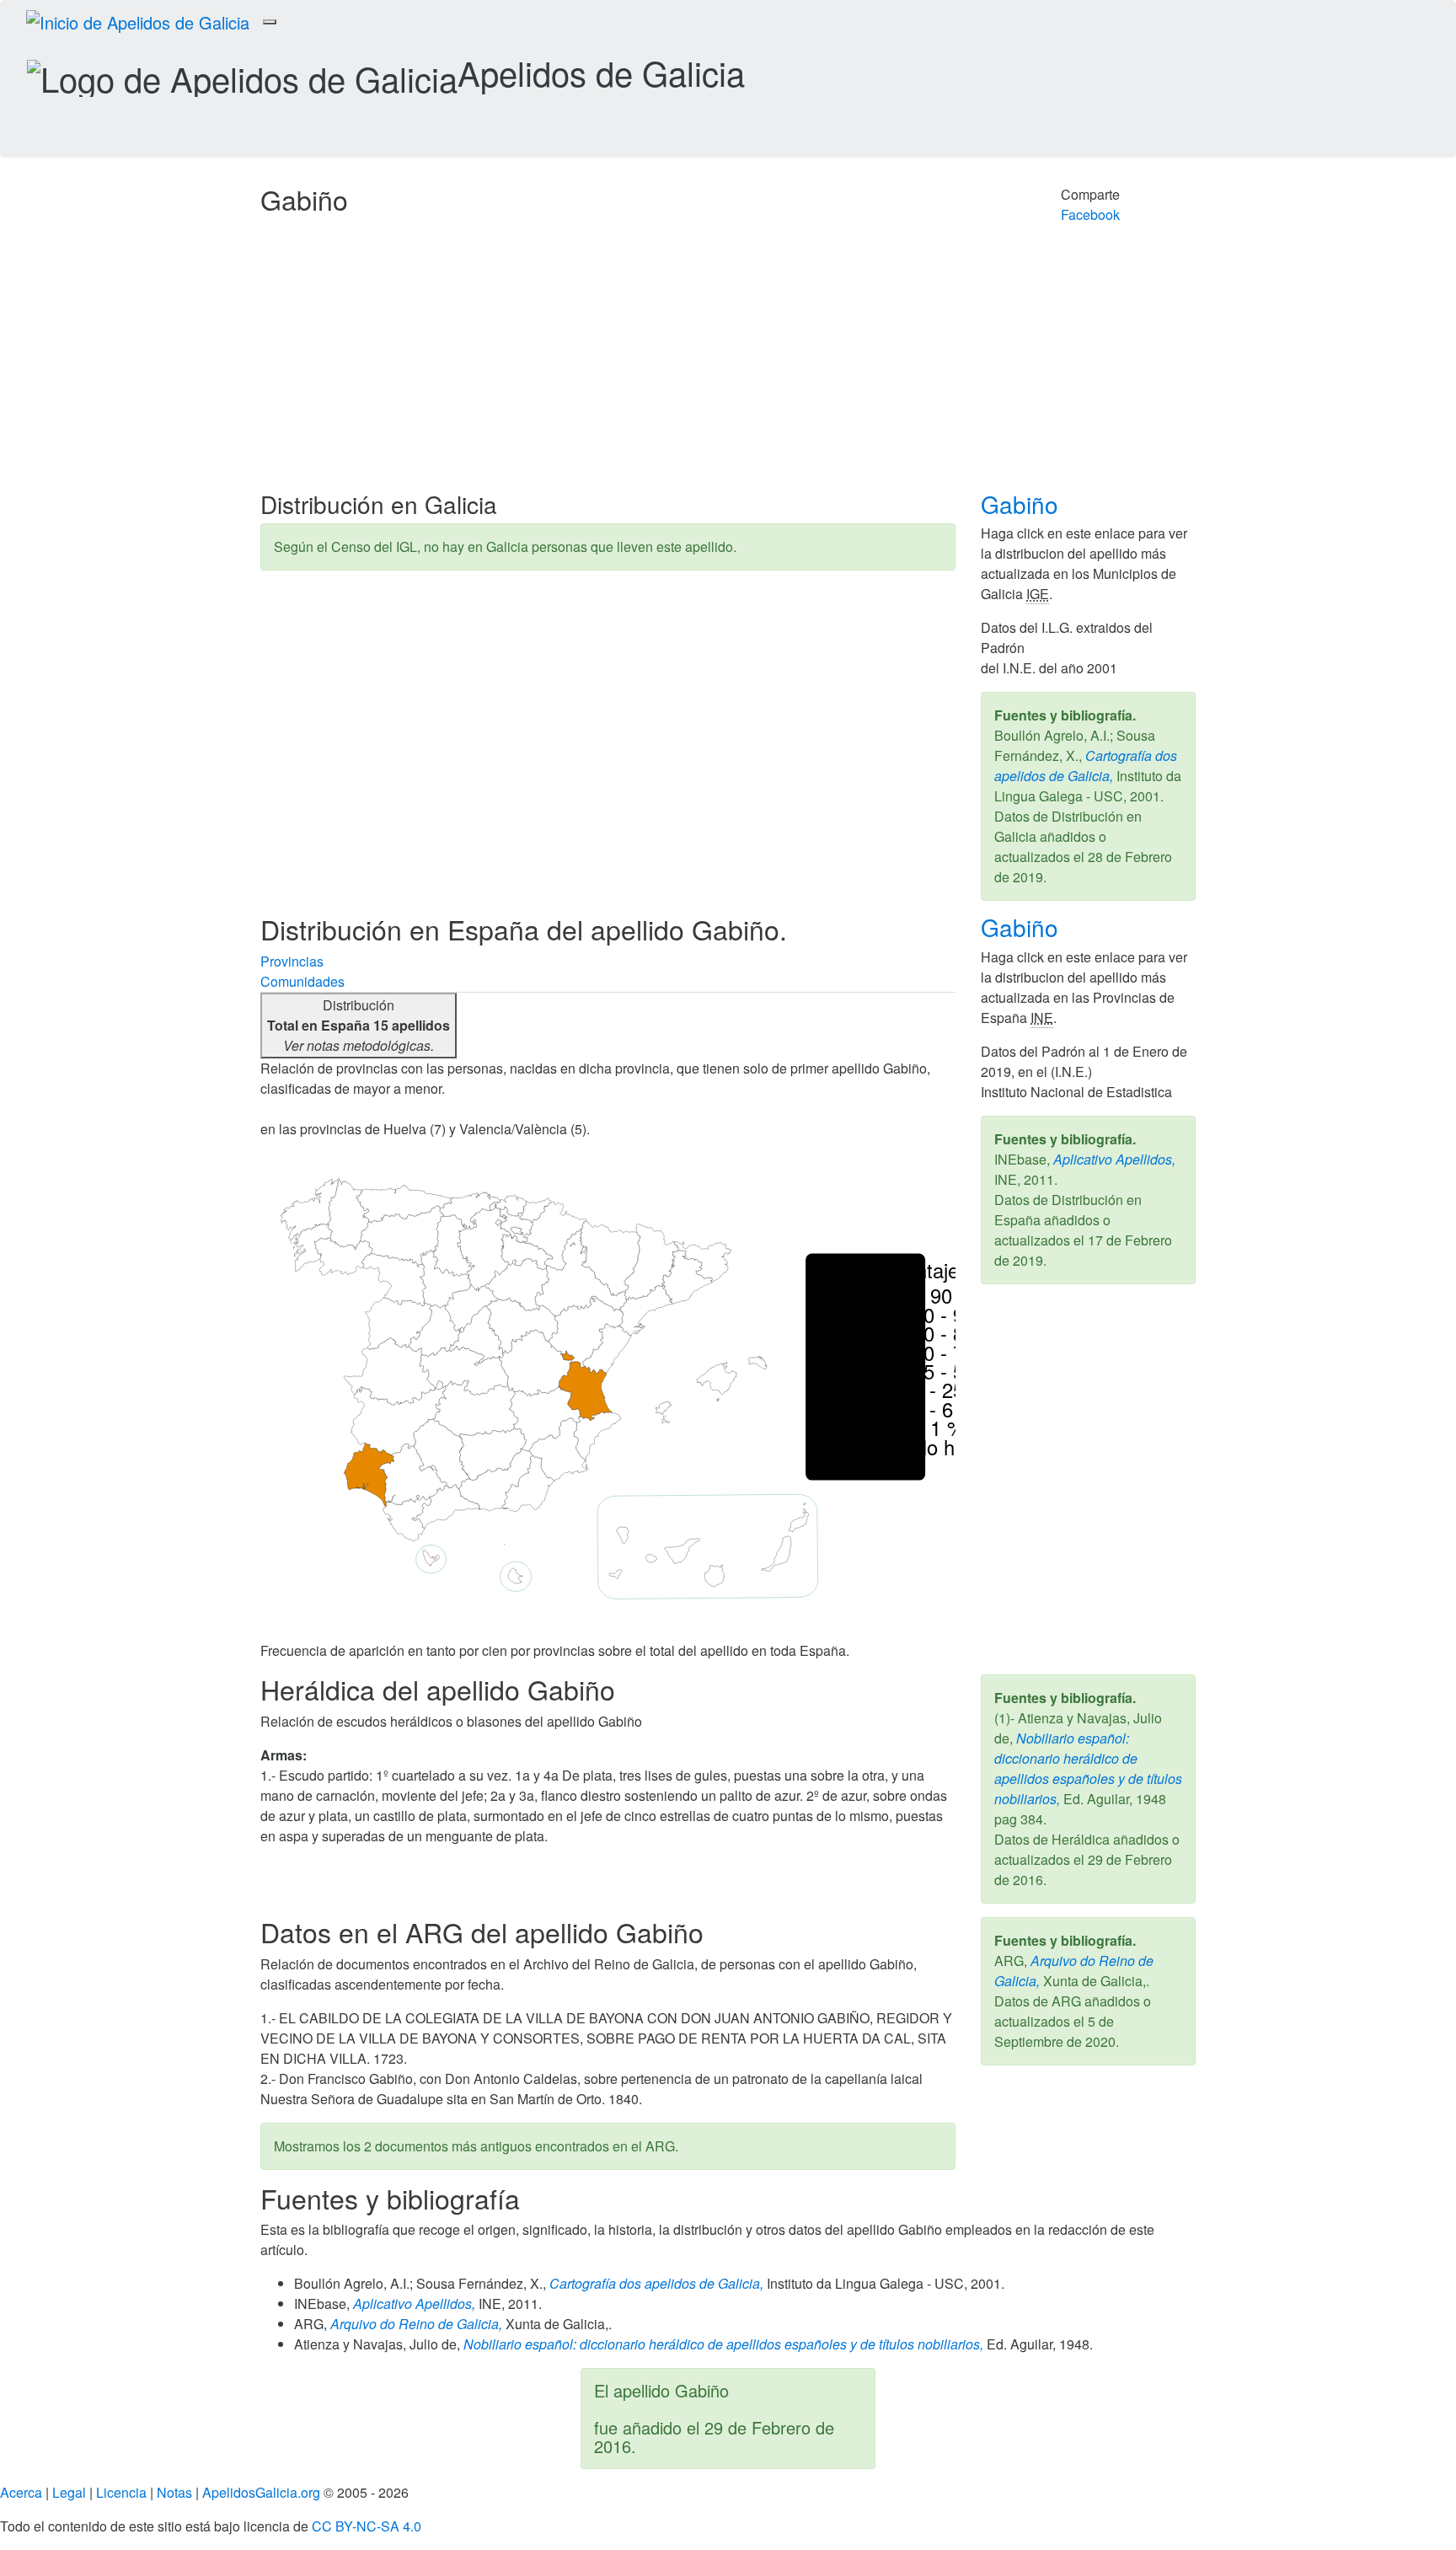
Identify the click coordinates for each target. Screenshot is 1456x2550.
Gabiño (1023, 504)
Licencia (121, 2492)
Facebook (1090, 214)
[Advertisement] (728, 365)
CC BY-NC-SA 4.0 (367, 2526)
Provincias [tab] (292, 961)
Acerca (21, 2492)
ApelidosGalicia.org (261, 2492)
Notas (174, 2492)
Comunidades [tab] (302, 981)
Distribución (359, 1025)
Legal (69, 2492)
